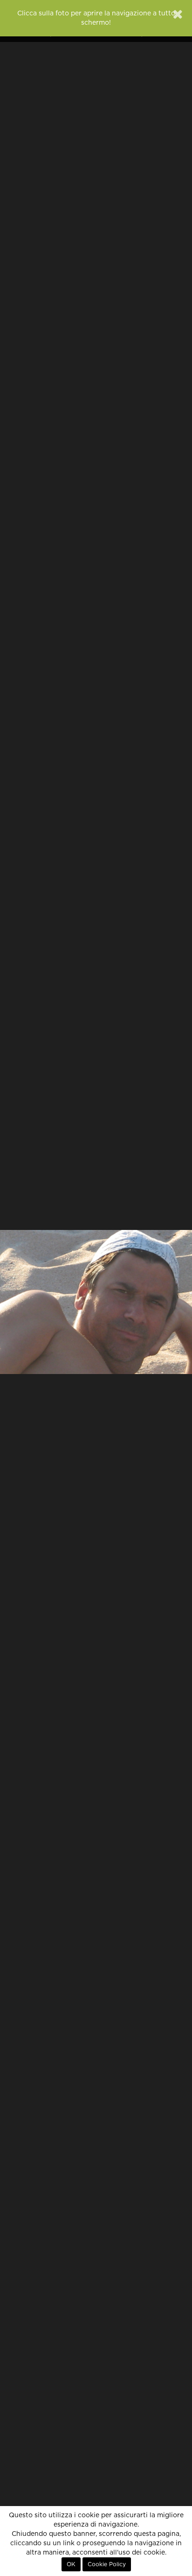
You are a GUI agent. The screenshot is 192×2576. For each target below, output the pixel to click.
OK (71, 2564)
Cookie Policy (107, 2564)
